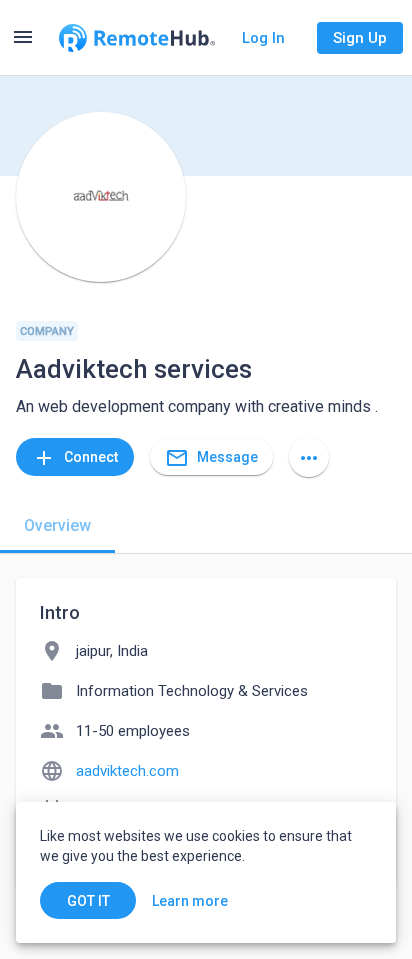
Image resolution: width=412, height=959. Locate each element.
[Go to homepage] (137, 38)
